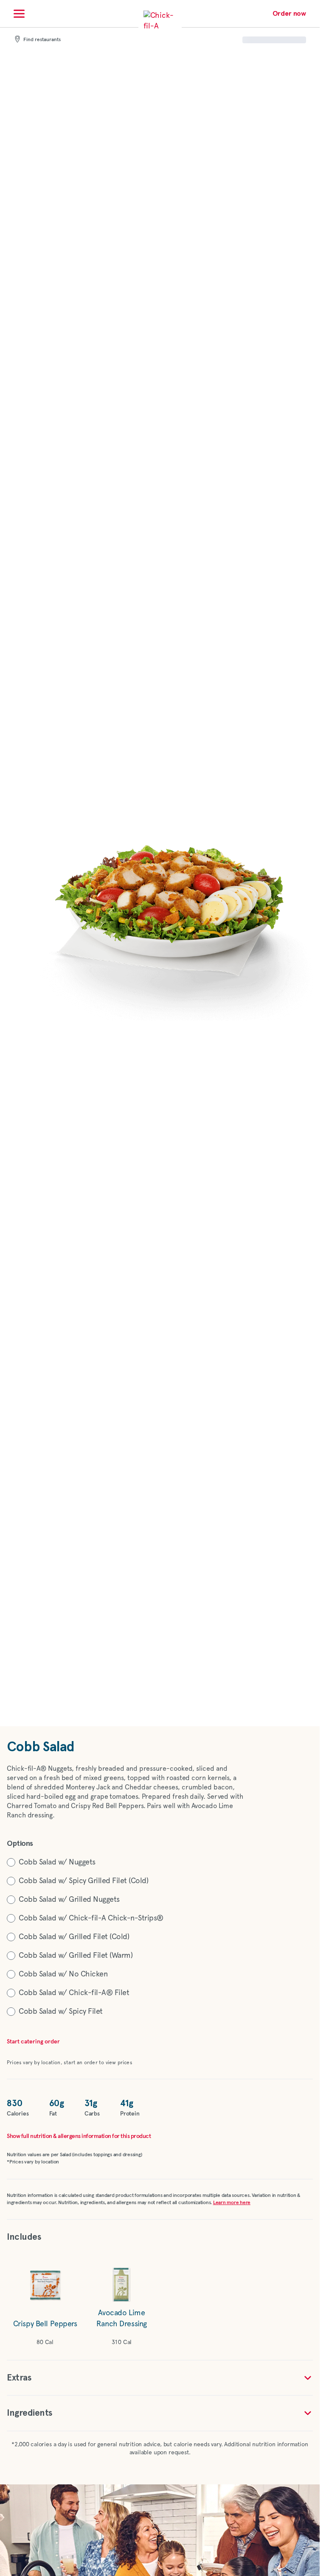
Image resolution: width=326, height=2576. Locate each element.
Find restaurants (42, 40)
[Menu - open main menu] (19, 14)
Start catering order (33, 2042)
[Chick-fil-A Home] (160, 27)
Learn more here (232, 2203)
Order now (289, 14)
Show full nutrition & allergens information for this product (79, 2136)
